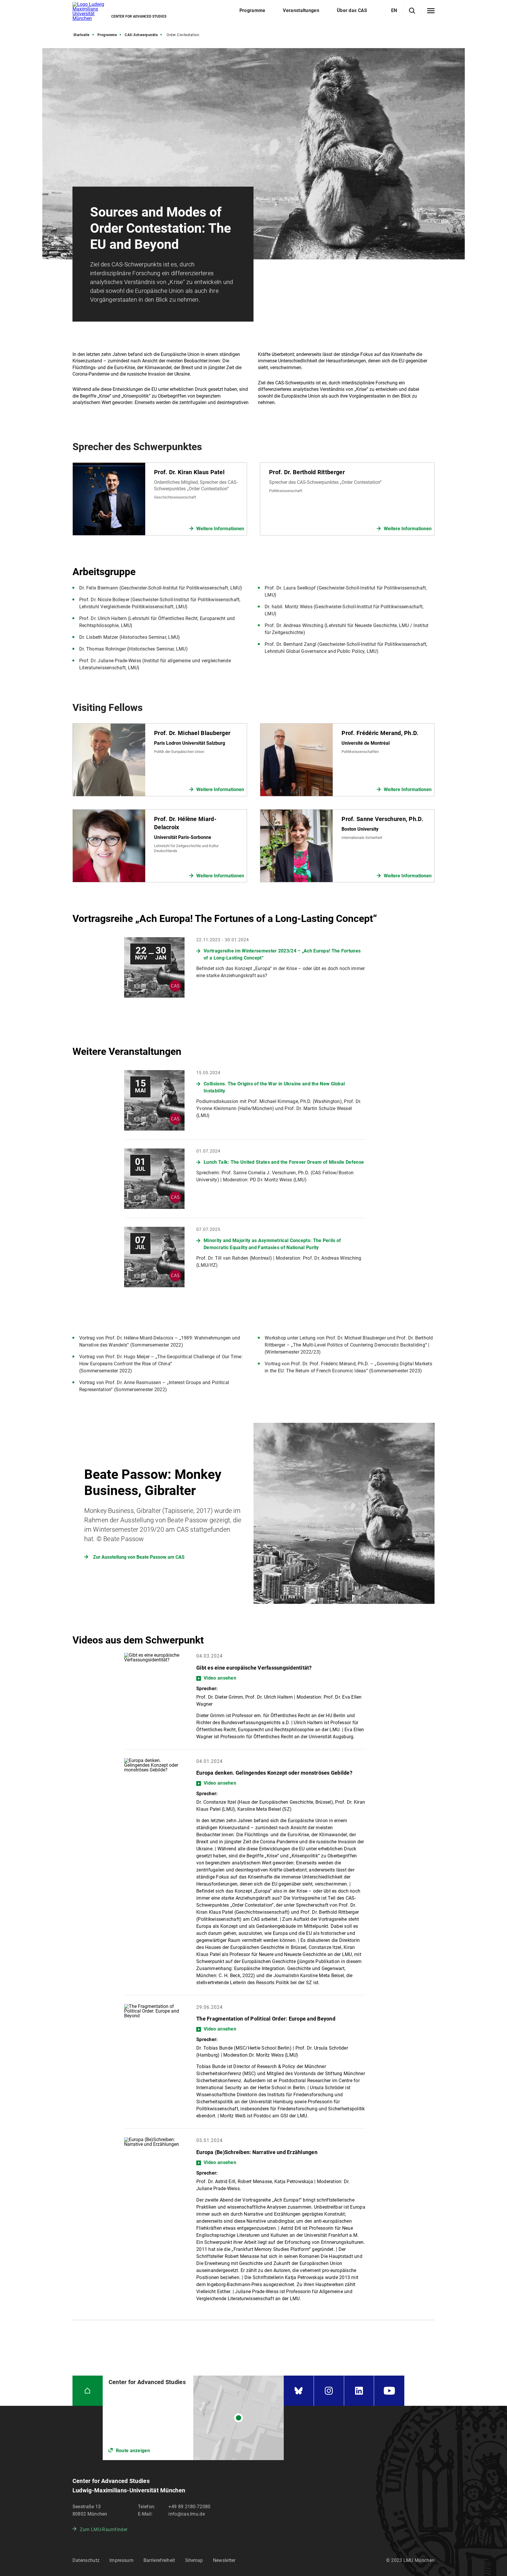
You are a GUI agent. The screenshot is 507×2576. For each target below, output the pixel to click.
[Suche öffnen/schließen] (412, 11)
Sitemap (194, 2560)
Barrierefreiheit (159, 2560)
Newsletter (224, 2560)
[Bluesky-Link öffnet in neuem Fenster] (299, 2391)
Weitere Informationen (220, 529)
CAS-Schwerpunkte (141, 35)
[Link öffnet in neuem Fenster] (193, 2418)
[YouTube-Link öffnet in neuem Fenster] (389, 2391)
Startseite (81, 35)
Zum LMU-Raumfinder (104, 2529)
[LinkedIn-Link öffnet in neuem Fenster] (359, 2391)
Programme (107, 35)
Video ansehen (220, 1678)
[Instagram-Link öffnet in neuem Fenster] (329, 2391)
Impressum (121, 2560)
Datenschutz (86, 2560)
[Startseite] (88, 2391)
